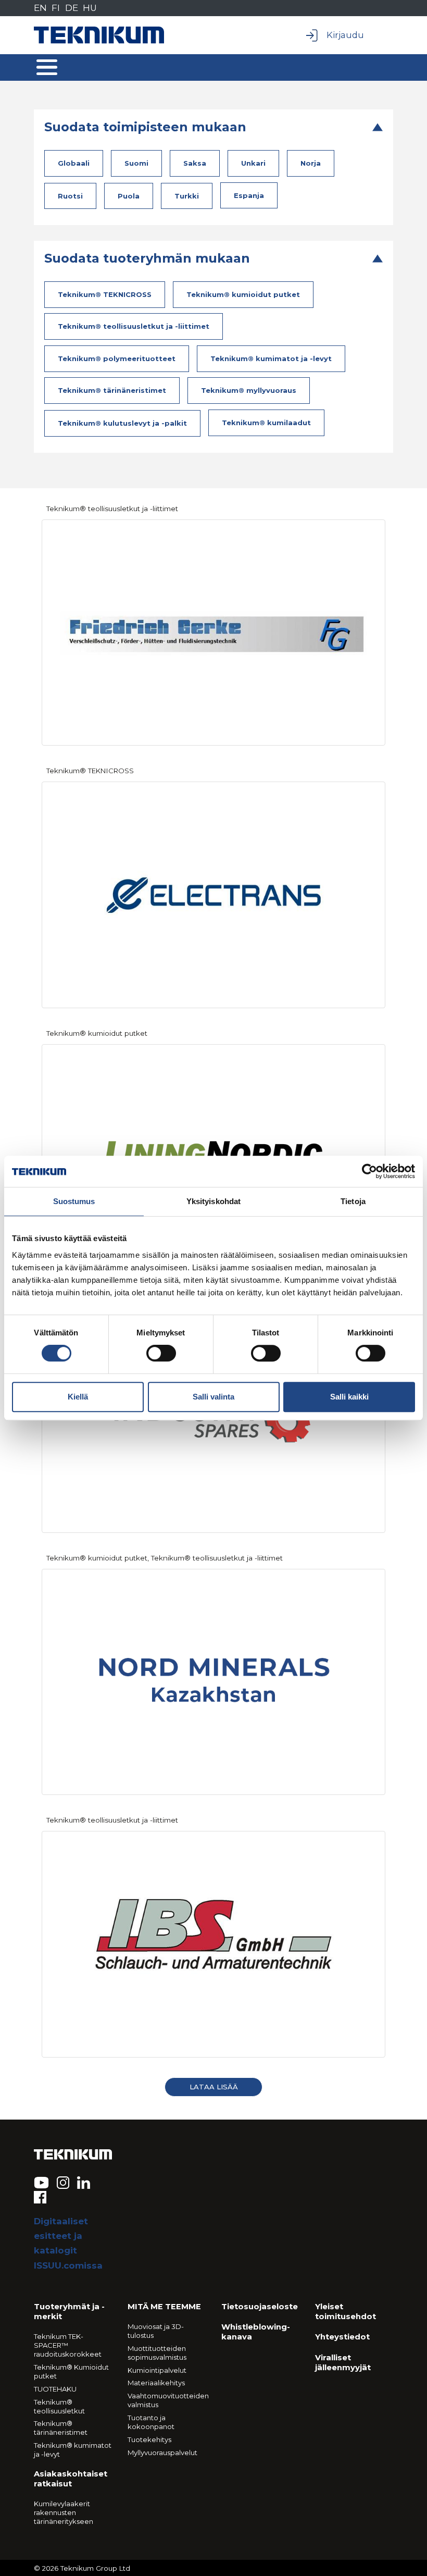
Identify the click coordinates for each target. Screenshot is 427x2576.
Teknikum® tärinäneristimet (61, 2428)
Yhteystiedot (342, 2337)
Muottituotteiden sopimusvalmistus (157, 2353)
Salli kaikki (349, 1397)
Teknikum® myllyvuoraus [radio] (249, 390)
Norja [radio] (311, 163)
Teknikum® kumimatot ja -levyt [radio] (271, 358)
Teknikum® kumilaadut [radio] (266, 423)
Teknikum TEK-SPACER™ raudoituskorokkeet (68, 2345)
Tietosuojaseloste (260, 2307)
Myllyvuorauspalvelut (162, 2453)
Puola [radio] (129, 196)
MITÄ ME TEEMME (164, 2307)
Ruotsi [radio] (70, 196)
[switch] (161, 1353)
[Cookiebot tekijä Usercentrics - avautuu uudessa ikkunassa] (369, 1171)
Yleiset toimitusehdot (346, 2312)
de (72, 8)
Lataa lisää (214, 2087)
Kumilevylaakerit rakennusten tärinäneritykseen (64, 2512)
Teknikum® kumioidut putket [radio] (243, 294)
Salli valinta (213, 1397)
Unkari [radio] (253, 163)
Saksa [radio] (195, 163)
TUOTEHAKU (55, 2389)
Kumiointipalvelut (157, 2370)
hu (90, 8)
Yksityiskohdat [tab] (213, 1201)
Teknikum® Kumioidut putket (71, 2371)
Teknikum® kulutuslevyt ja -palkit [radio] (122, 423)
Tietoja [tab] (353, 1201)
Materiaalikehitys (156, 2383)
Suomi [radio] (136, 163)
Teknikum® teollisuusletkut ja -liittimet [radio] (134, 326)
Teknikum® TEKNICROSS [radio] (105, 294)
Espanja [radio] (249, 195)
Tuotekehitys (149, 2439)
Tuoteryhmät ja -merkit (69, 2312)
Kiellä (78, 1397)
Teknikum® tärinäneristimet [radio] (112, 390)
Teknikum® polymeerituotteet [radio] (117, 358)
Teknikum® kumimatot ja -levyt (73, 2450)
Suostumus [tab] (74, 1201)
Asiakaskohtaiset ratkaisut (71, 2479)
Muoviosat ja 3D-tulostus (156, 2331)
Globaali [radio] (74, 163)
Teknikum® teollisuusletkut (59, 2406)
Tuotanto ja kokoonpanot (151, 2422)
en (40, 8)
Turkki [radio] (187, 196)
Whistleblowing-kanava (256, 2332)
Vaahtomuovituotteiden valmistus (167, 2400)
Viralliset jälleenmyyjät (343, 2363)
